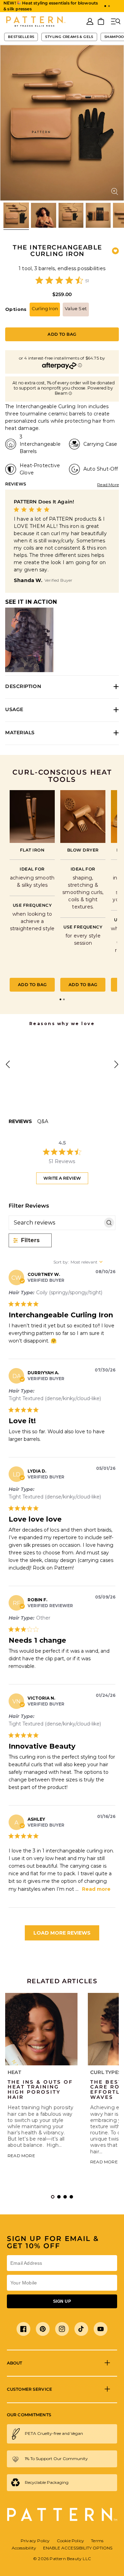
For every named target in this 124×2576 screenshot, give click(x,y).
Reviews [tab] (20, 1121)
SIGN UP (62, 2301)
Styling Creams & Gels (69, 37)
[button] (105, 6)
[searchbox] (56, 1223)
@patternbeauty (43, 1045)
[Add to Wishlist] (115, 251)
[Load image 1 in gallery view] (16, 215)
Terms (97, 2541)
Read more (96, 1889)
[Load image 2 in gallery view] (43, 215)
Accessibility (24, 2548)
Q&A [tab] (43, 1121)
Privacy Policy (35, 2541)
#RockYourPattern (45, 1095)
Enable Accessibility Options (78, 2548)
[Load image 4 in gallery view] (98, 215)
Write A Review (62, 1178)
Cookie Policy (71, 2541)
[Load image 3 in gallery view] (71, 215)
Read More (108, 485)
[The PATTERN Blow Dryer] (83, 817)
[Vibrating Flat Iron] (32, 817)
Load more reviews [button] (62, 1933)
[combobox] (84, 1262)
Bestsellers (21, 37)
